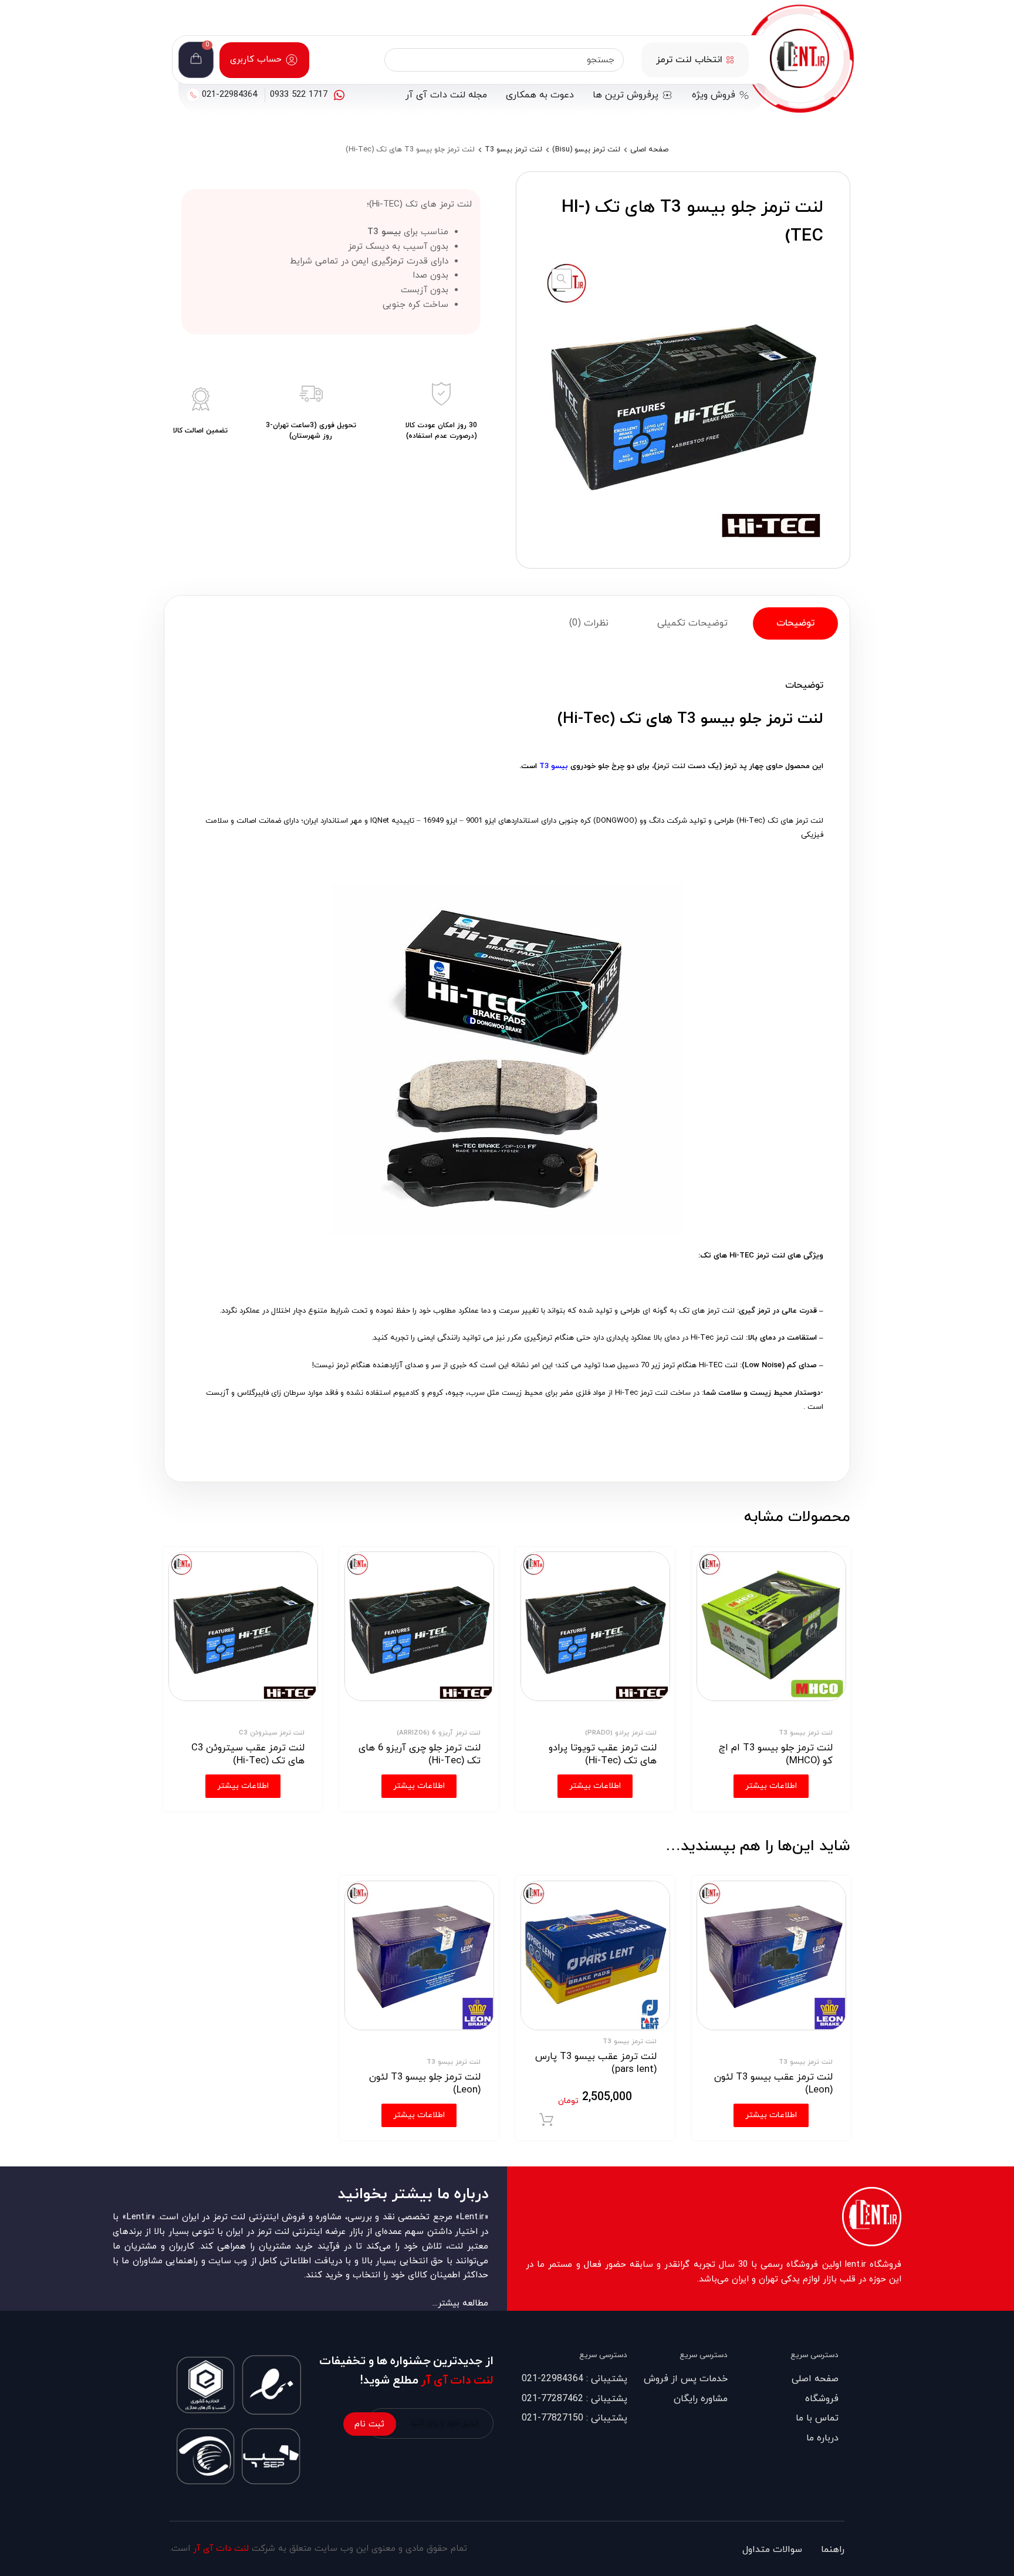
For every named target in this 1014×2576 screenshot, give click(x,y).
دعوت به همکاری (540, 95)
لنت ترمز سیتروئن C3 (272, 1733)
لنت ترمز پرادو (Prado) (621, 1733)
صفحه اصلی (649, 150)
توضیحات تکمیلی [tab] (692, 623)
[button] (562, 279)
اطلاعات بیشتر (771, 2115)
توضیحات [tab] (795, 623)
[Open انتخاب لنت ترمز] (730, 60)
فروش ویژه (714, 95)
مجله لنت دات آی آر (446, 95)
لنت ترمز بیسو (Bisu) (586, 150)
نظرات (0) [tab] (589, 623)
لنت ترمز (671, 766)
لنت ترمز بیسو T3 (513, 150)
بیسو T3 (554, 766)
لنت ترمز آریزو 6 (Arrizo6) (439, 1733)
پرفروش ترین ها (626, 95)
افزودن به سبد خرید (546, 2120)
